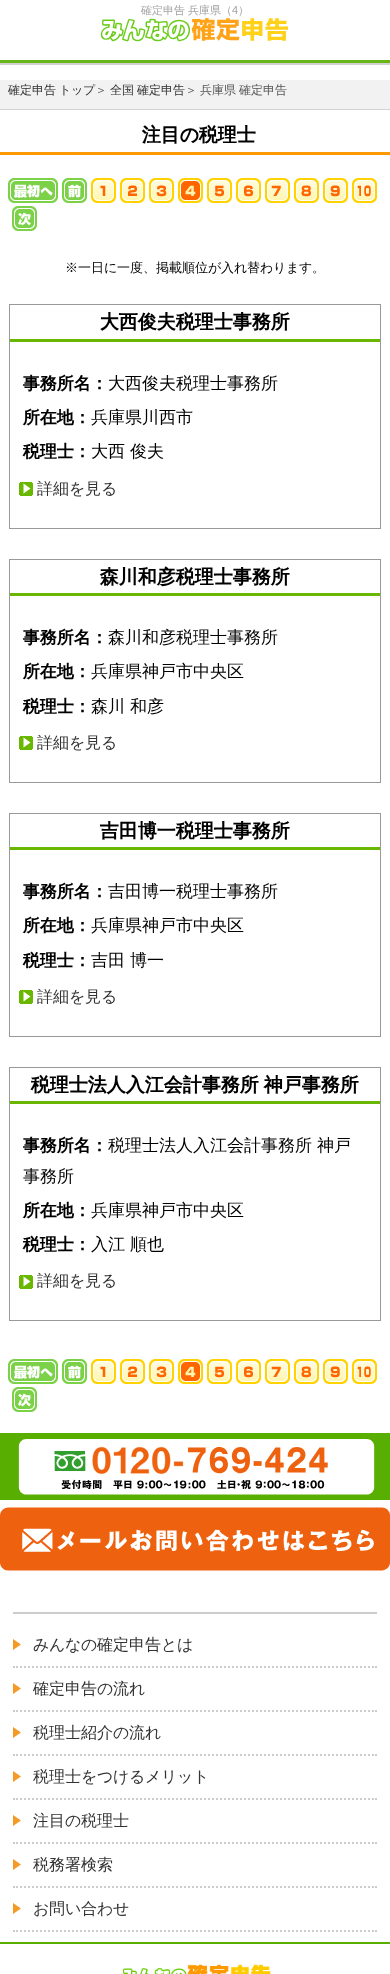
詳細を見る (77, 488)
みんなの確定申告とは (113, 1644)
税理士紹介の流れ (97, 1732)
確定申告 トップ (51, 90)
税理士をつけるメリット (121, 1776)
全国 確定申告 (147, 90)
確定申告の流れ (89, 1688)
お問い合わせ (81, 1908)
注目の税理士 (81, 1820)
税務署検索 (73, 1864)
